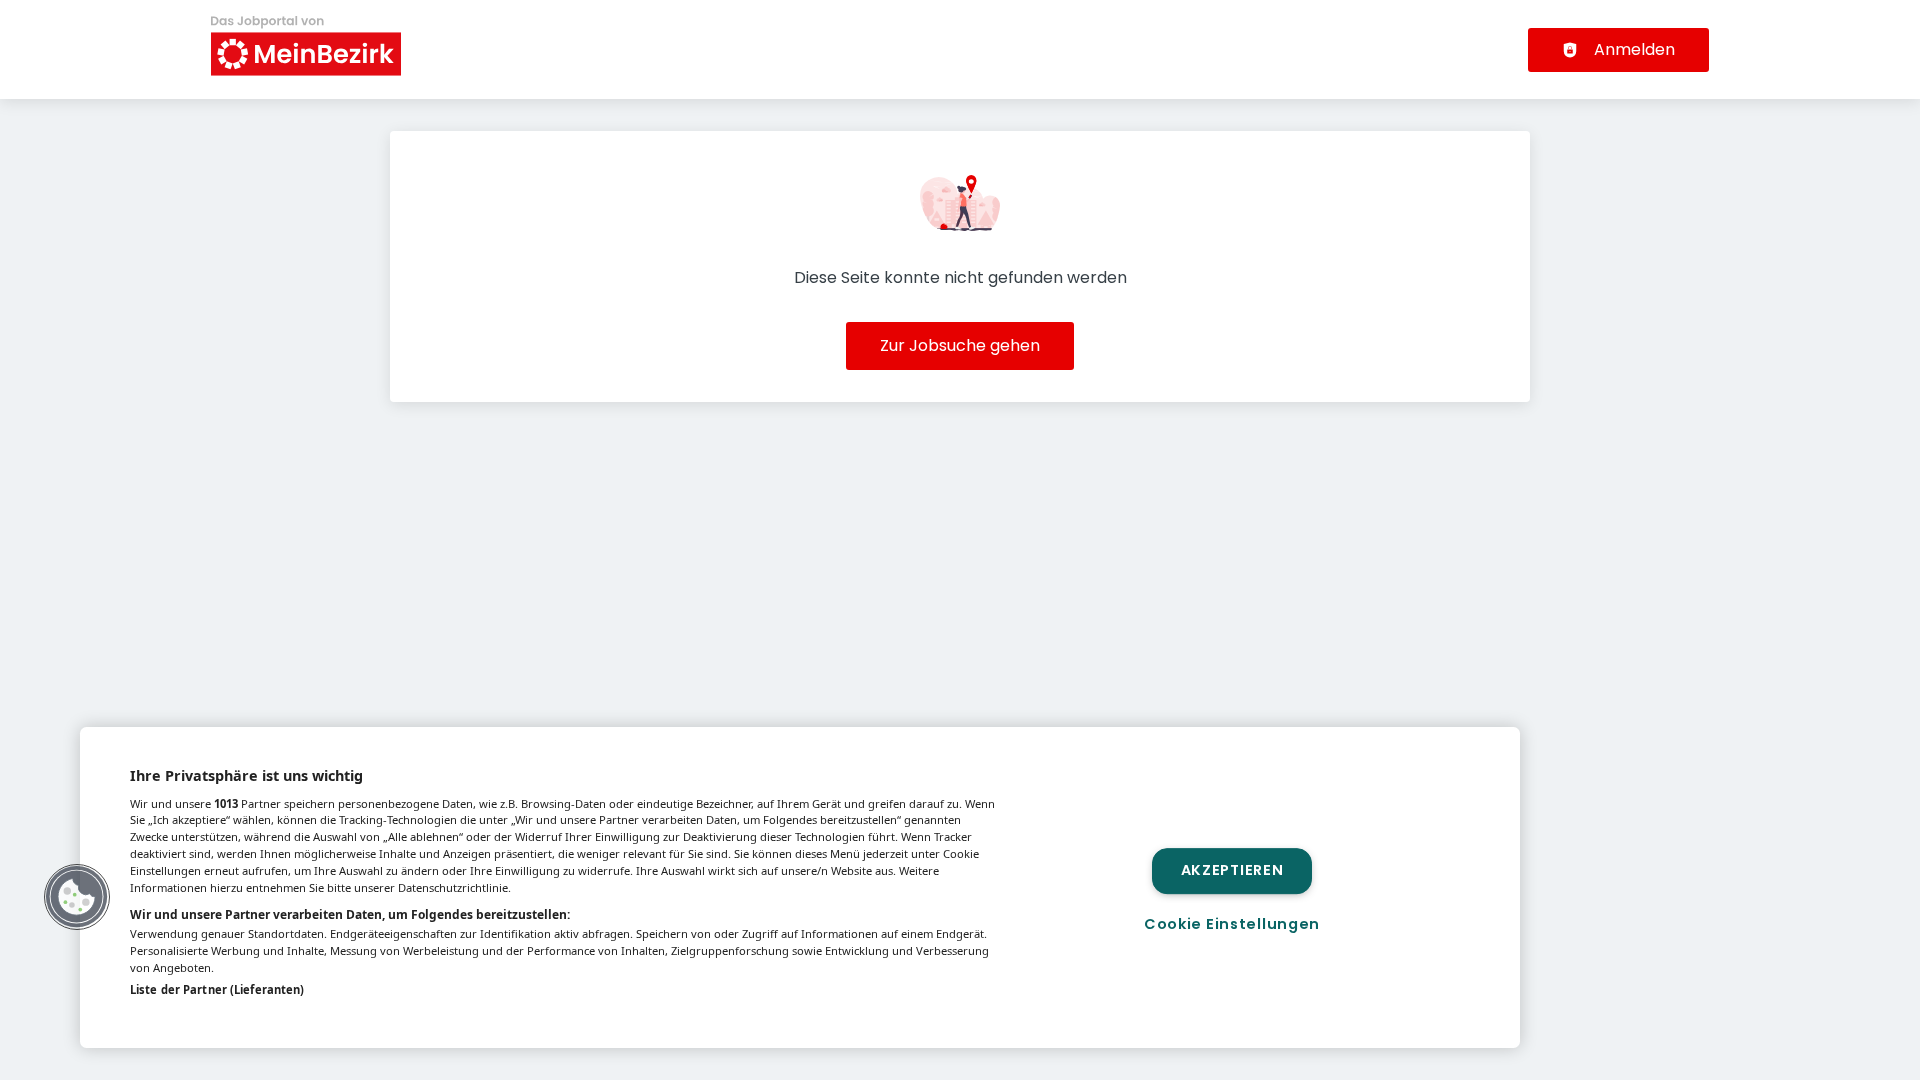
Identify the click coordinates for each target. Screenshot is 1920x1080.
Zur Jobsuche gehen (960, 345)
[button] (77, 897)
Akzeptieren (1232, 871)
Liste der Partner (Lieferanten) (217, 989)
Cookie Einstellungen (1232, 924)
